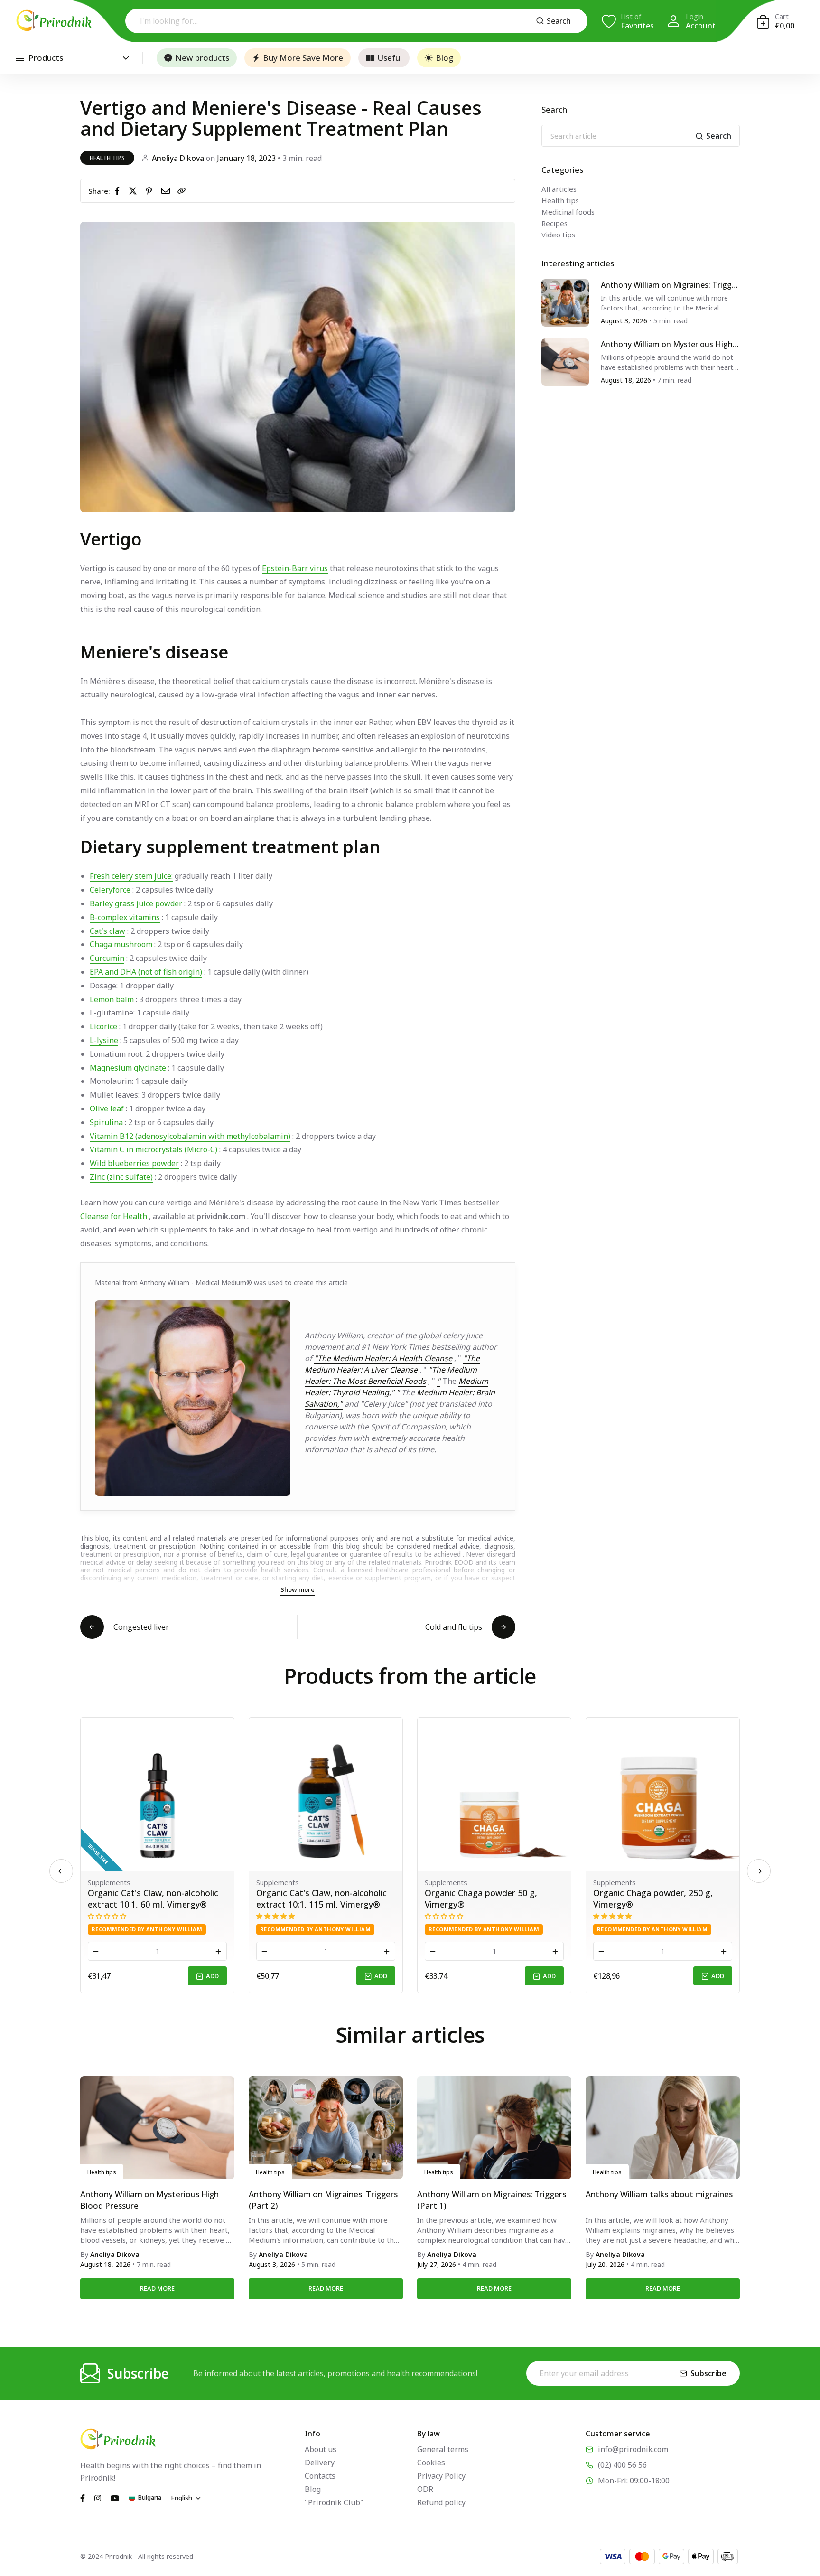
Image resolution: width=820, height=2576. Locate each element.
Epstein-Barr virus (295, 568)
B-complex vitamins (125, 917)
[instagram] (98, 2497)
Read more (157, 2288)
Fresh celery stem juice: (131, 876)
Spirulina (106, 1122)
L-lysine (104, 1040)
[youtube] (115, 2497)
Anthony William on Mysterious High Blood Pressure (670, 344)
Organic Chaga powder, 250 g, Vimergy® (485, 1899)
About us (321, 2449)
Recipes (554, 223)
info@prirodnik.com (633, 2449)
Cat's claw (107, 931)
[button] (759, 1871)
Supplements (109, 1882)
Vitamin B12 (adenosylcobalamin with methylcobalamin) (190, 1136)
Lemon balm (112, 999)
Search (559, 21)
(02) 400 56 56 (622, 2465)
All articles (559, 189)
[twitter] (135, 190)
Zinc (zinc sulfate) (121, 1177)
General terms (443, 2449)
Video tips (558, 235)
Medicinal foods (568, 212)
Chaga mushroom (121, 944)
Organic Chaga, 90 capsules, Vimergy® (649, 1899)
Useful (390, 58)
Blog (444, 58)
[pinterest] (151, 190)
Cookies (431, 2463)
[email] (168, 190)
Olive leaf (107, 1109)
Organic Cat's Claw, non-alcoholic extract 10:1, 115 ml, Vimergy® (153, 1899)
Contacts (320, 2476)
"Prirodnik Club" (334, 2502)
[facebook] (119, 190)
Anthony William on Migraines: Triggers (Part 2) (670, 285)
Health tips (107, 158)
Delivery (320, 2463)
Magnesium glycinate (128, 1068)
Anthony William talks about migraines (659, 2194)
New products (202, 58)
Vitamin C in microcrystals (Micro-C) (154, 1149)
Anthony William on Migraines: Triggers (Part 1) (492, 2200)
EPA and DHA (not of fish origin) (146, 972)
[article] (565, 302)
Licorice (103, 1026)
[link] (182, 191)
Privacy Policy (441, 2476)
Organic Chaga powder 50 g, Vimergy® (312, 1899)
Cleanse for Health (114, 1216)
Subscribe (708, 2373)
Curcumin (107, 958)
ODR (425, 2489)
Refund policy (441, 2502)
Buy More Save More (303, 58)
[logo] (54, 20)
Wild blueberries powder (134, 1163)
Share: (99, 191)
